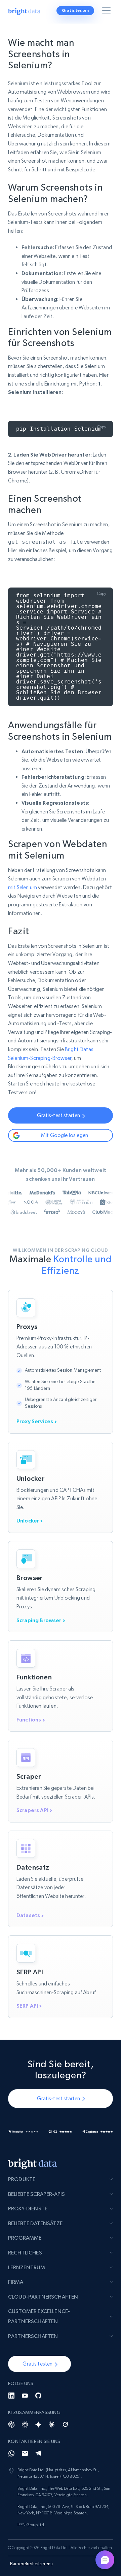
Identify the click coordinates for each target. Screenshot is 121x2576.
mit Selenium (23, 887)
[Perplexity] (25, 2424)
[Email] (25, 2453)
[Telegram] (38, 2453)
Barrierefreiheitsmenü (31, 2564)
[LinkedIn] (11, 2396)
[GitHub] (38, 2396)
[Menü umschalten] (108, 12)
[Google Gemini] (38, 2424)
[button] (39, 2364)
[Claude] (52, 2424)
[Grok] (65, 2424)
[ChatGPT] (11, 2424)
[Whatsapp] (11, 2453)
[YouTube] (25, 2396)
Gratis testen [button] (75, 10)
